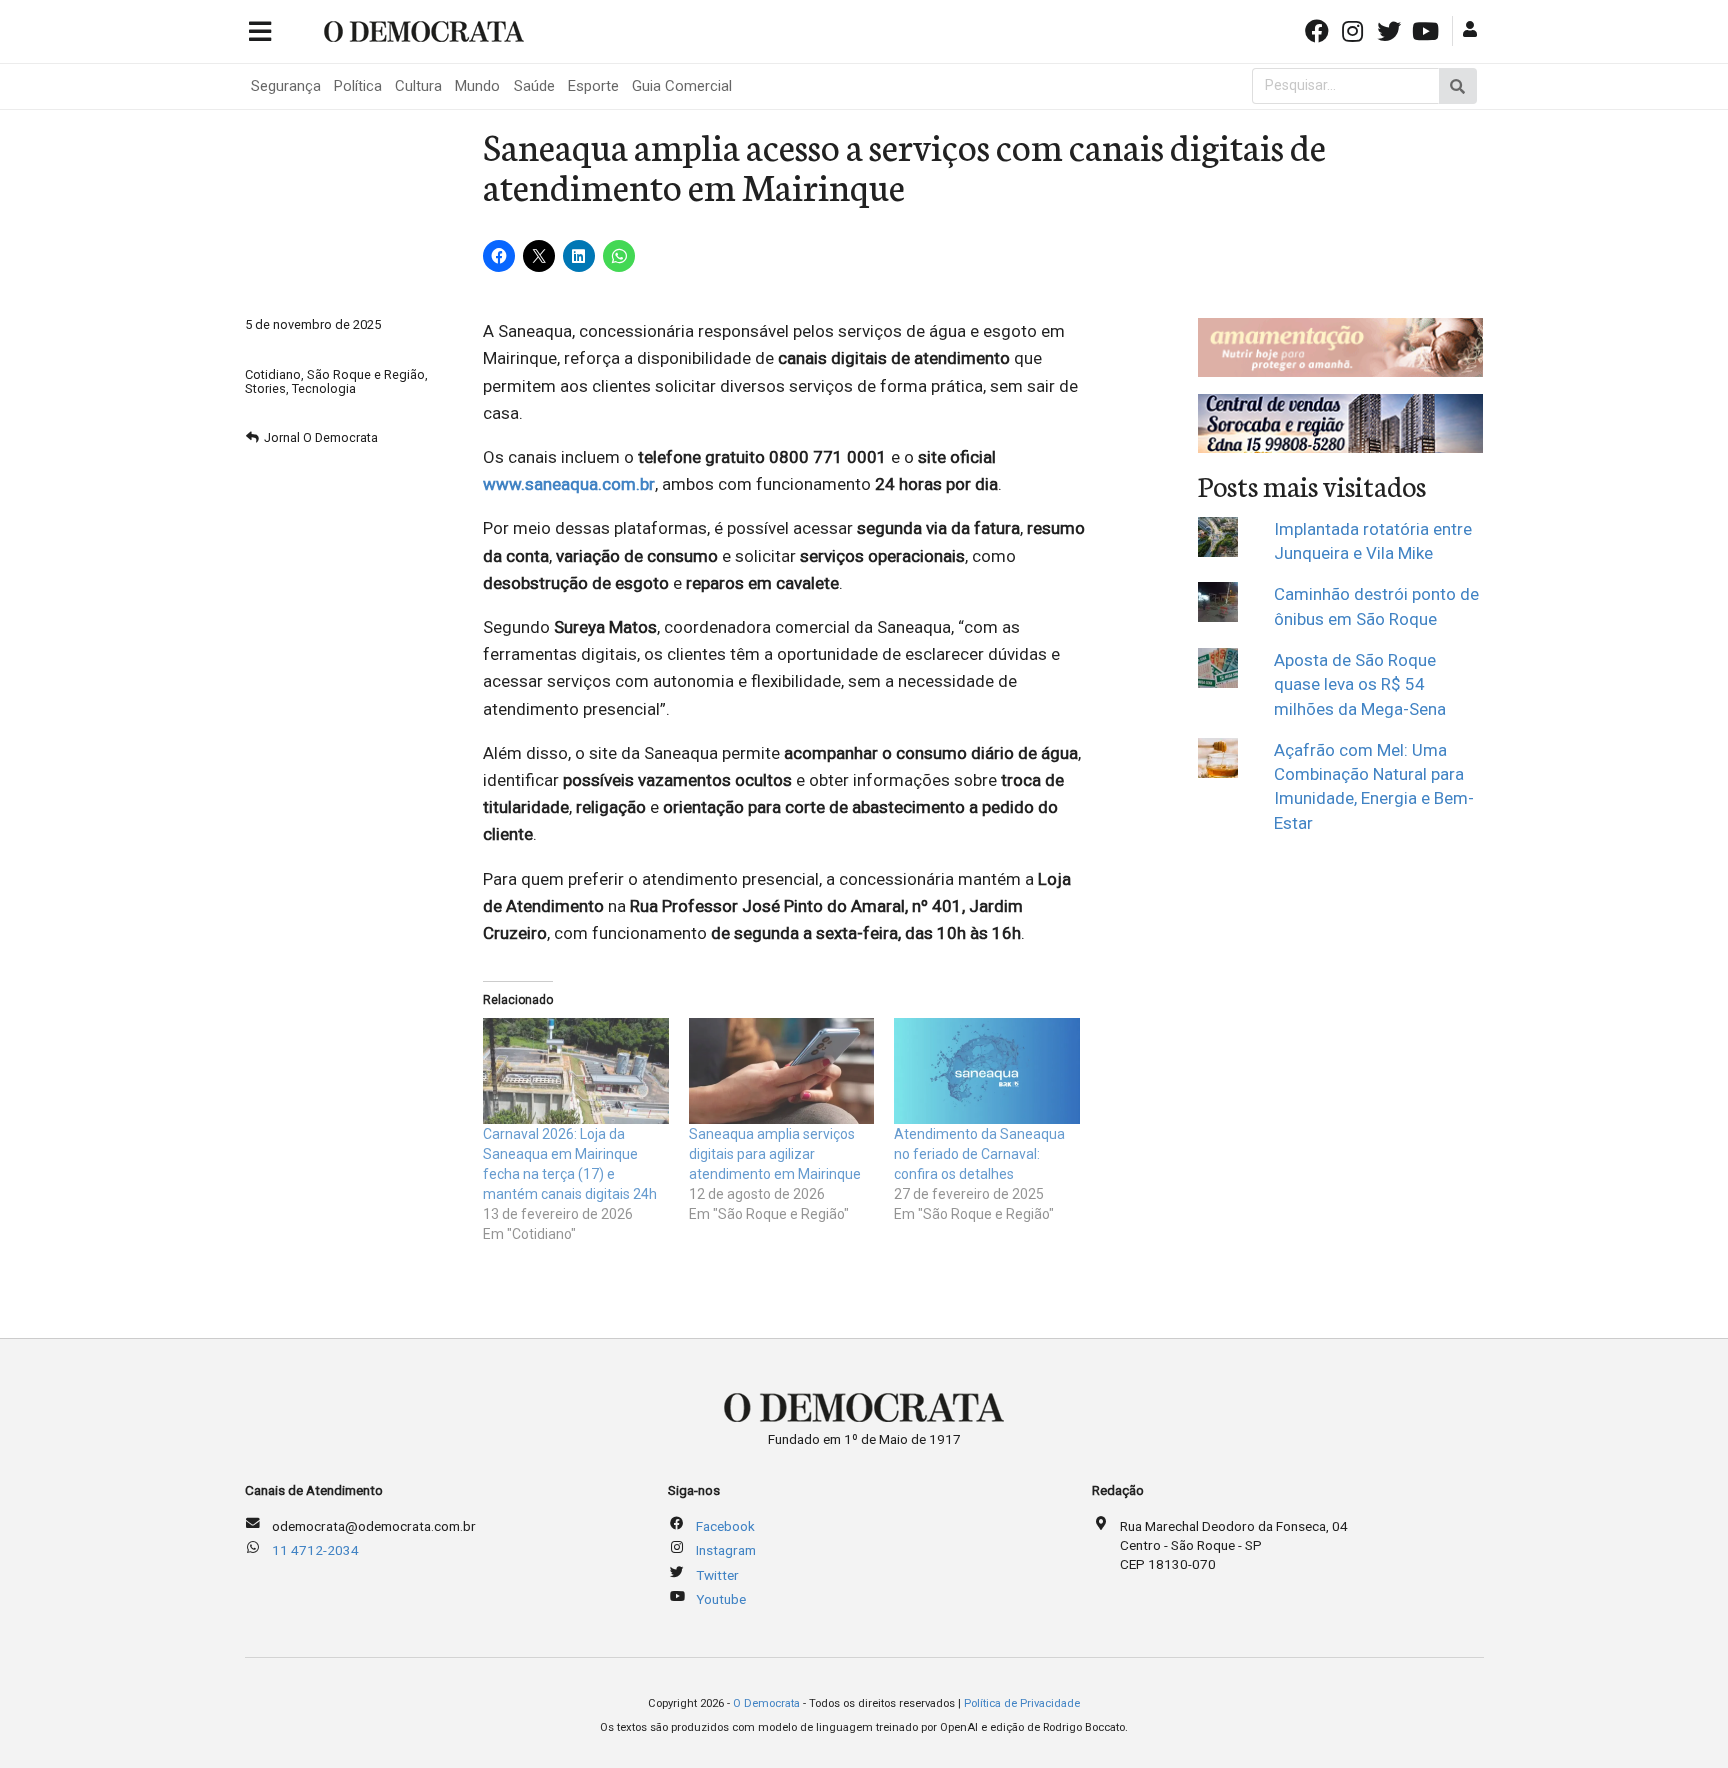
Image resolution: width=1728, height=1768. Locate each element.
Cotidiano (273, 374)
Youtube (721, 1599)
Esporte (593, 86)
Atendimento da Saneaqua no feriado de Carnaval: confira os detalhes (979, 1154)
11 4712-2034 (315, 1550)
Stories (265, 388)
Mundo (477, 86)
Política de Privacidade (1022, 1703)
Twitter (717, 1575)
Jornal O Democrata (321, 437)
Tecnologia (324, 388)
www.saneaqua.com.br (569, 484)
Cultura (418, 86)
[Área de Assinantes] (1472, 29)
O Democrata (766, 1703)
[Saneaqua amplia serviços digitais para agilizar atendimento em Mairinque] (782, 1071)
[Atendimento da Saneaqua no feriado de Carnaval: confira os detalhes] (987, 1071)
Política (358, 86)
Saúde (534, 86)
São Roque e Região (366, 374)
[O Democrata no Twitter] (1391, 29)
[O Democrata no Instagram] (1355, 29)
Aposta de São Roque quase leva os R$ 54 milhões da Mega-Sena (1360, 684)
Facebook (725, 1526)
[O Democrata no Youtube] (1427, 29)
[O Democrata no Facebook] (1318, 29)
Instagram (726, 1550)
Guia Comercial (682, 86)
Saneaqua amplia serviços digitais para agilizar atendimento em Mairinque (775, 1154)
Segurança (286, 86)
